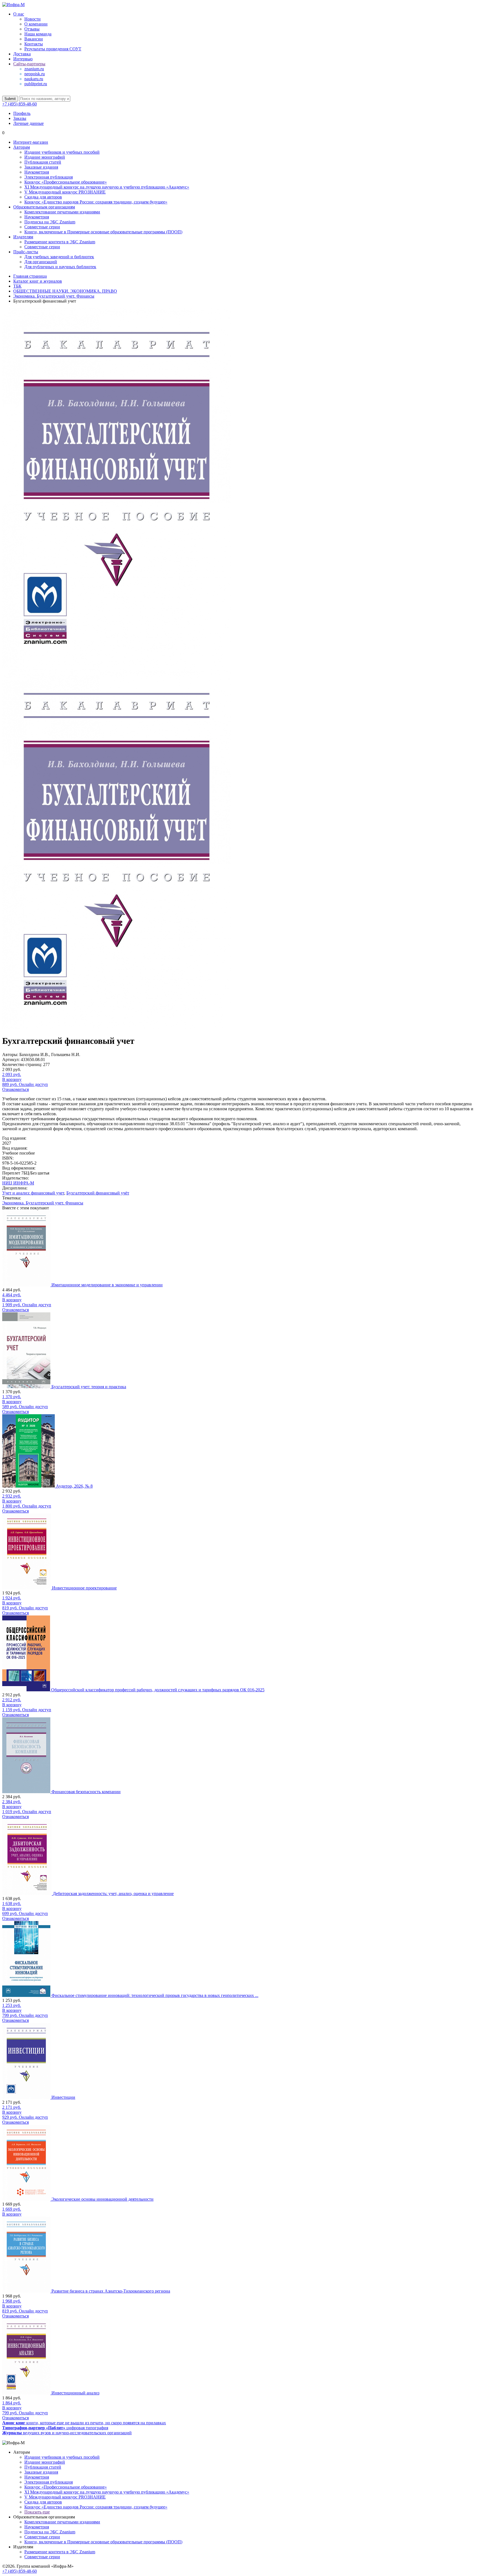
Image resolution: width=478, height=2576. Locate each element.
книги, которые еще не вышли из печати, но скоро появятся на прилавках (84, 2423)
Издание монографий (45, 157)
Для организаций (41, 262)
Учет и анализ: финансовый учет (33, 1193)
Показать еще (37, 2512)
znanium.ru (34, 69)
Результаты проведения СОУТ (53, 49)
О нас (19, 14)
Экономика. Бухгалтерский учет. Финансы (43, 1203)
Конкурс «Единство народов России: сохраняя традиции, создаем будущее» (96, 202)
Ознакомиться (15, 1089)
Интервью (23, 59)
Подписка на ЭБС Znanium (50, 222)
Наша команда (38, 34)
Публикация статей (43, 162)
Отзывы (32, 29)
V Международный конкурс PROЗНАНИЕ (65, 192)
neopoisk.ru (35, 74)
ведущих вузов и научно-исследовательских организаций (67, 2433)
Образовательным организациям (44, 207)
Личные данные (28, 123)
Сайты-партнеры (29, 64)
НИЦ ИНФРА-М (18, 1183)
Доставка (22, 54)
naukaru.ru (34, 79)
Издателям (23, 237)
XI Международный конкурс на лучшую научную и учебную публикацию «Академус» (107, 187)
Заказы (20, 118)
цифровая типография (55, 2428)
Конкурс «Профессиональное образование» (66, 182)
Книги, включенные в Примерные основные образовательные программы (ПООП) (103, 232)
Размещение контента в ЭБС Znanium (60, 242)
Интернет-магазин (31, 142)
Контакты (34, 44)
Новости (33, 19)
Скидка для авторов (43, 197)
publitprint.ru (36, 84)
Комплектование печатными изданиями (62, 212)
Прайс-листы (26, 252)
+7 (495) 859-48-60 (20, 104)
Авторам (22, 147)
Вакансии (34, 39)
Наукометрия (37, 172)
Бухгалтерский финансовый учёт (98, 1193)
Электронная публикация (49, 177)
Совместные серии (42, 227)
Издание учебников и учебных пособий (62, 152)
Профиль (22, 113)
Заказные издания (41, 167)
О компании (36, 24)
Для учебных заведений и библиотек (59, 257)
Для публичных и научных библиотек (60, 267)
